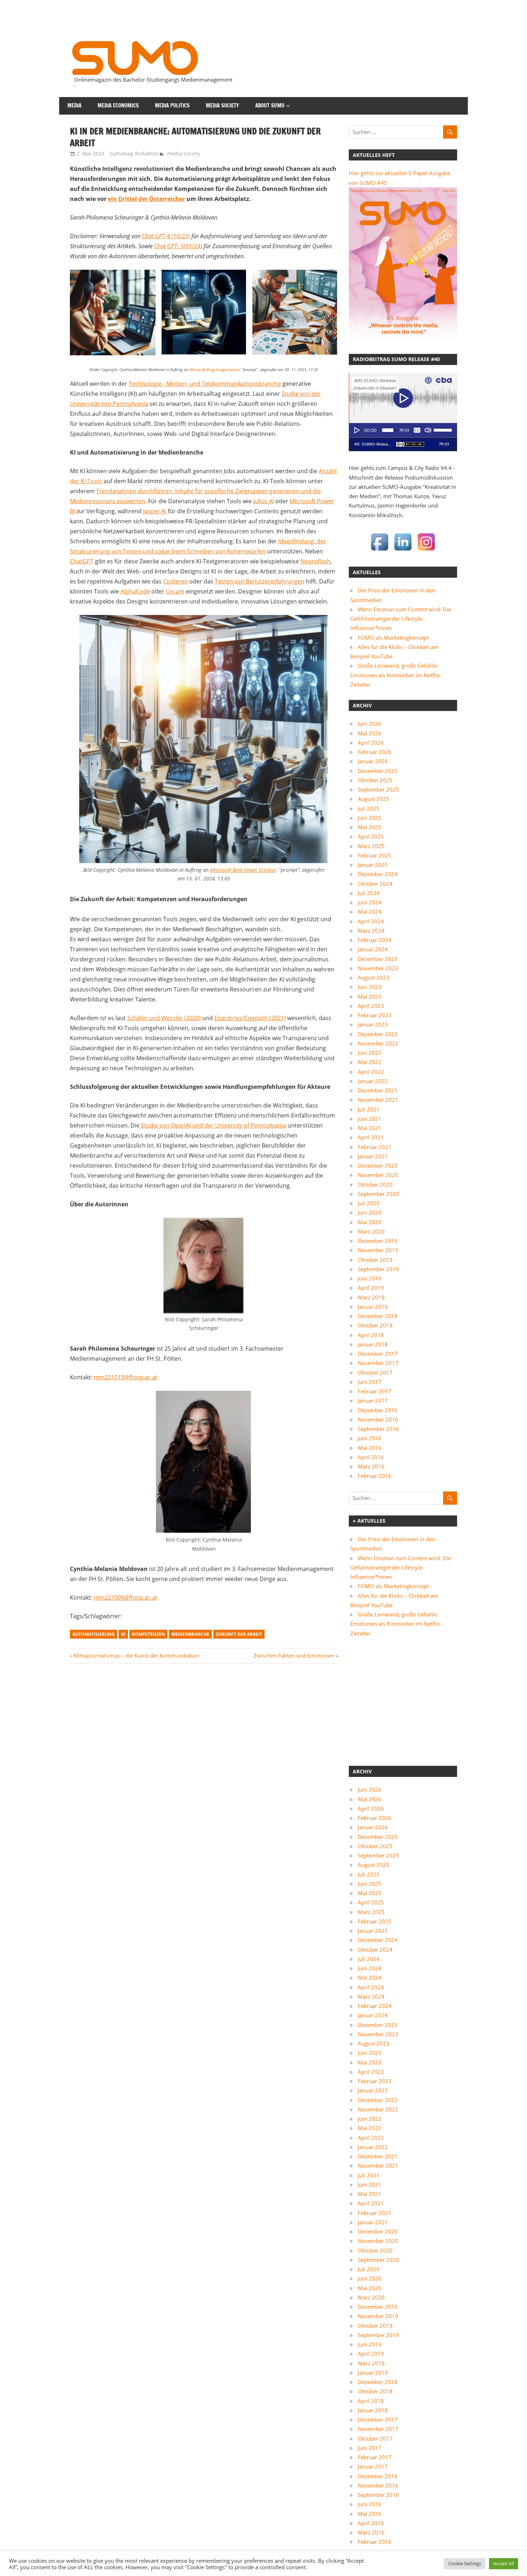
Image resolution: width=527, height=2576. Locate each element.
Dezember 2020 (378, 1166)
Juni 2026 (370, 724)
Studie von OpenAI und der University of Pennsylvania (213, 1125)
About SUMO (270, 105)
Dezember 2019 (378, 1241)
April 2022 (371, 1072)
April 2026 (371, 742)
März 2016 (371, 1466)
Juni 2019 (370, 1278)
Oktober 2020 (375, 1184)
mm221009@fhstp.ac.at (126, 1597)
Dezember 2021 (378, 1090)
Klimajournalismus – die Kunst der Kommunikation (136, 1655)
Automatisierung (94, 1634)
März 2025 (371, 846)
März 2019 (371, 1297)
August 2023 (374, 977)
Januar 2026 (373, 761)
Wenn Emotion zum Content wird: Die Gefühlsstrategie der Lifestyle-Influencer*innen (401, 619)
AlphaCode (135, 591)
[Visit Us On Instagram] (426, 551)
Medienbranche (190, 1634)
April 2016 (371, 1457)
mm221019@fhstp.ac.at (126, 1377)
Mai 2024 (370, 912)
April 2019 (371, 1288)
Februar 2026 (375, 752)
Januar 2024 (373, 949)
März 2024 (371, 931)
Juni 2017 (370, 1382)
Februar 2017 (375, 1391)
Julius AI (263, 501)
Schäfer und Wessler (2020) (164, 1018)
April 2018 (371, 1335)
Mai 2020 (370, 1222)
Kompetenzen (148, 1634)
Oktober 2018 (375, 1325)
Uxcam (175, 591)
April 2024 (371, 921)
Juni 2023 (370, 987)
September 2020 (378, 1194)
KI (123, 1634)
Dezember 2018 (378, 1316)
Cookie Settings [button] (465, 2563)
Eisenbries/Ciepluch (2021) (250, 1018)
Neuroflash (315, 561)
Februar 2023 (375, 1015)
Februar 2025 (375, 855)
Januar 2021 (373, 1156)
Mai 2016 (370, 1448)
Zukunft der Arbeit (239, 1634)
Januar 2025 (373, 865)
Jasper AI (155, 511)
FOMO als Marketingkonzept (393, 638)
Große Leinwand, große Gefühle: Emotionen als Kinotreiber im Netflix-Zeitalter (396, 675)
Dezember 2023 (378, 959)
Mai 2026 (370, 733)
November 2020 (378, 1175)
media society (222, 105)
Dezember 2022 (378, 1034)
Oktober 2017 (375, 1373)
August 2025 (374, 799)
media (74, 105)
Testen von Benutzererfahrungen (260, 581)
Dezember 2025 (378, 771)
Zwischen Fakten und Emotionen (294, 1655)
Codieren (175, 581)
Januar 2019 (373, 1307)
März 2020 (371, 1231)
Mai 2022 (370, 1062)
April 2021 (371, 1137)
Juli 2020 (369, 1203)
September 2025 (378, 789)
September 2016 (378, 1429)
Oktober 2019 (375, 1260)
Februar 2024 (375, 940)
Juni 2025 (370, 818)
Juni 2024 (370, 902)
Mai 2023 (370, 996)
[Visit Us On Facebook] (379, 551)
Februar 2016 (375, 1476)
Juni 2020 (370, 1212)
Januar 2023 (373, 1024)
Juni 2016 (370, 1438)
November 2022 (378, 1043)
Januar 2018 (373, 1344)
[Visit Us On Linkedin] (403, 551)
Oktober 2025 (375, 780)
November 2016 (378, 1419)
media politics (172, 105)
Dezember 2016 (378, 1410)
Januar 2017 (373, 1400)
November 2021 (378, 1100)
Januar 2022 (373, 1081)
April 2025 (371, 836)
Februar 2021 (375, 1147)
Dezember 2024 (378, 874)
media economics (118, 105)
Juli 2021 (369, 1109)
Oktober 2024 (375, 884)
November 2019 (378, 1250)
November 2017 (378, 1363)
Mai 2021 (370, 1128)
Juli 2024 (369, 893)
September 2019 (378, 1269)
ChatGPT (82, 561)
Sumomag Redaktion (134, 153)
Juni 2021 (370, 1119)
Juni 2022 (370, 1053)
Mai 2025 (370, 827)
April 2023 (371, 1006)
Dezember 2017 (378, 1354)
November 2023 (378, 968)
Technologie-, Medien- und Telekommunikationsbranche (205, 384)
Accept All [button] (504, 2563)
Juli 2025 (369, 808)
